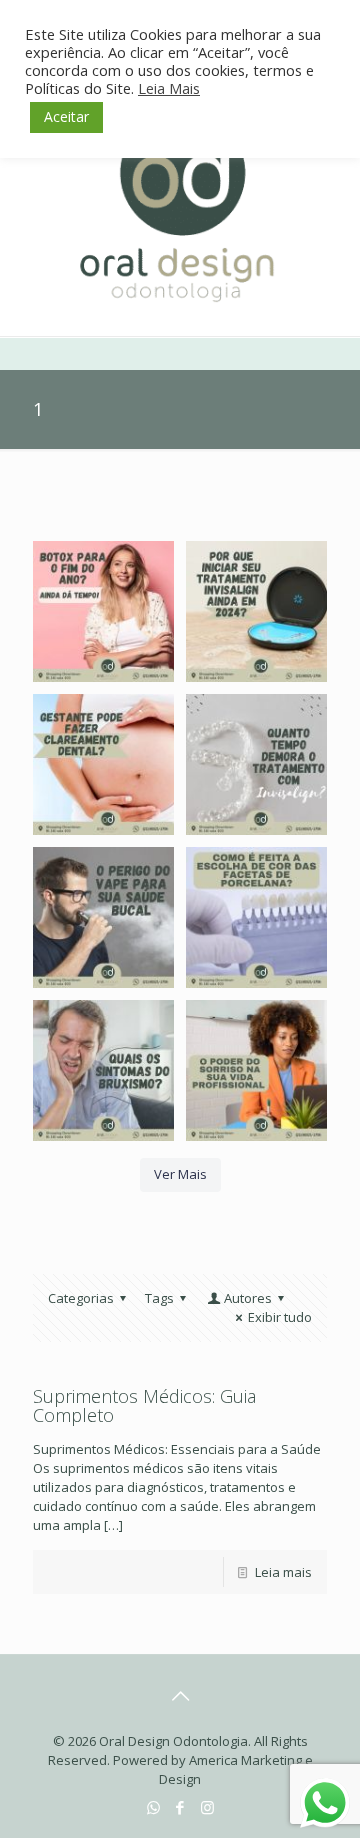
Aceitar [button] (66, 116)
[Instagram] (207, 1807)
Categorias (81, 1298)
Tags (159, 1298)
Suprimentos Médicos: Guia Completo (144, 1405)
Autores (248, 1298)
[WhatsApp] (153, 1807)
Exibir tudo (280, 1317)
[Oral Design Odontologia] (180, 207)
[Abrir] (103, 611)
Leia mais (283, 1572)
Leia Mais (169, 88)
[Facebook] (180, 1807)
